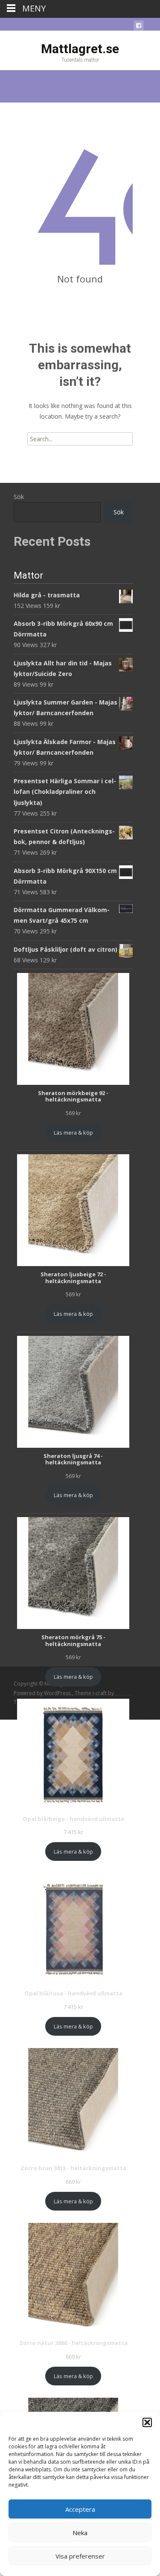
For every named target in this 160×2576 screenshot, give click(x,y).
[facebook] (139, 27)
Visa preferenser (80, 2556)
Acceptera (80, 2509)
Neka (80, 2533)
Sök (19, 497)
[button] (147, 2422)
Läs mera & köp (73, 1133)
